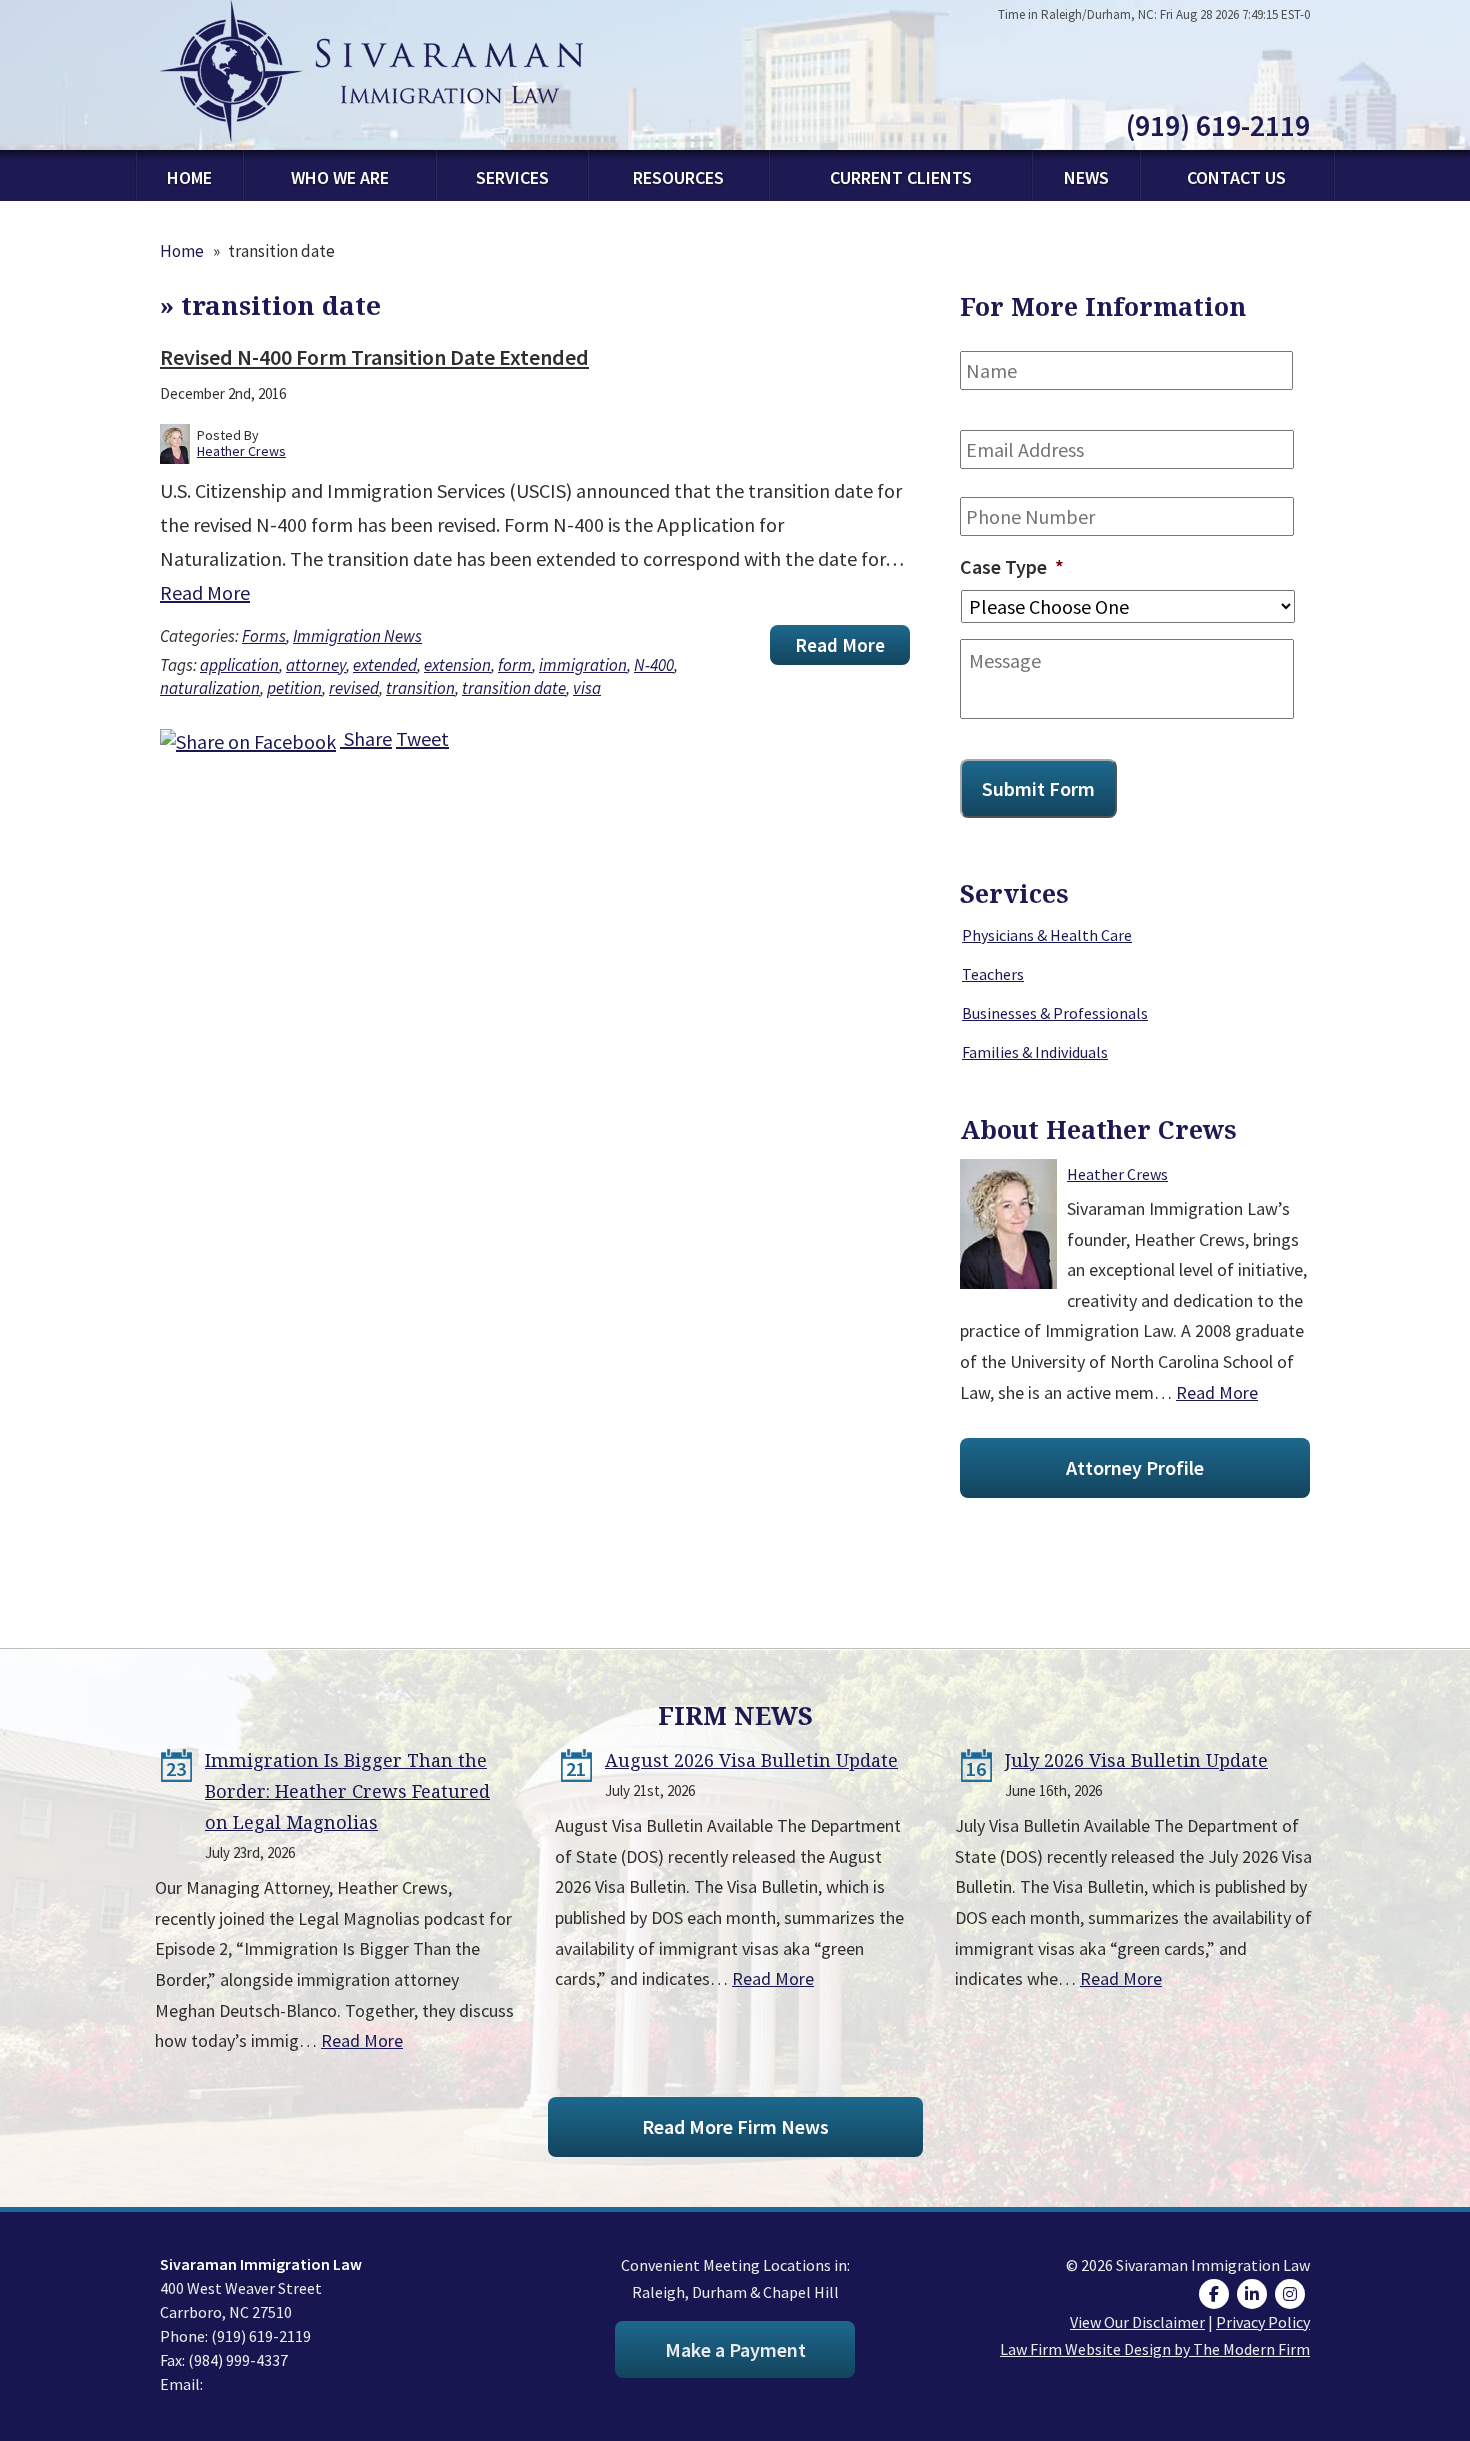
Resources (678, 177)
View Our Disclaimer (1137, 2322)
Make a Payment (735, 2349)
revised (354, 688)
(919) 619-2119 (1218, 125)
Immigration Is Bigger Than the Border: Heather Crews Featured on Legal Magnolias (347, 1791)
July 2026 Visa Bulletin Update (1136, 1760)
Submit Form (1038, 788)
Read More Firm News (735, 2126)
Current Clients (901, 177)
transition (420, 688)
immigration (583, 665)
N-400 (654, 665)
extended (385, 665)
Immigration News (357, 636)
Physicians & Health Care (1047, 935)
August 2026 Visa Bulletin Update (751, 1760)
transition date (514, 688)
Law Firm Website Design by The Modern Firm (1155, 2349)
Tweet (422, 738)
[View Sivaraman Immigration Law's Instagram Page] (1292, 2294)
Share (366, 738)
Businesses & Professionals (1055, 1013)
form (515, 665)
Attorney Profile (1135, 1467)
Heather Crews (1117, 1174)
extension (457, 665)
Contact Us (1236, 177)
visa (587, 688)
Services (512, 177)
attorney (316, 665)
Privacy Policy (1263, 2322)
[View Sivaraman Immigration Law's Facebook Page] (1216, 2294)
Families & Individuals (1035, 1052)
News (1086, 177)
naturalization (210, 688)
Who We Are (340, 177)
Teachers (993, 974)
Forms (264, 636)
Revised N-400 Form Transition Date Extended (374, 357)
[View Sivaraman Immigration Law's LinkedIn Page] (1254, 2294)
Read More (205, 592)
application (239, 665)
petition (294, 688)
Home (189, 177)
